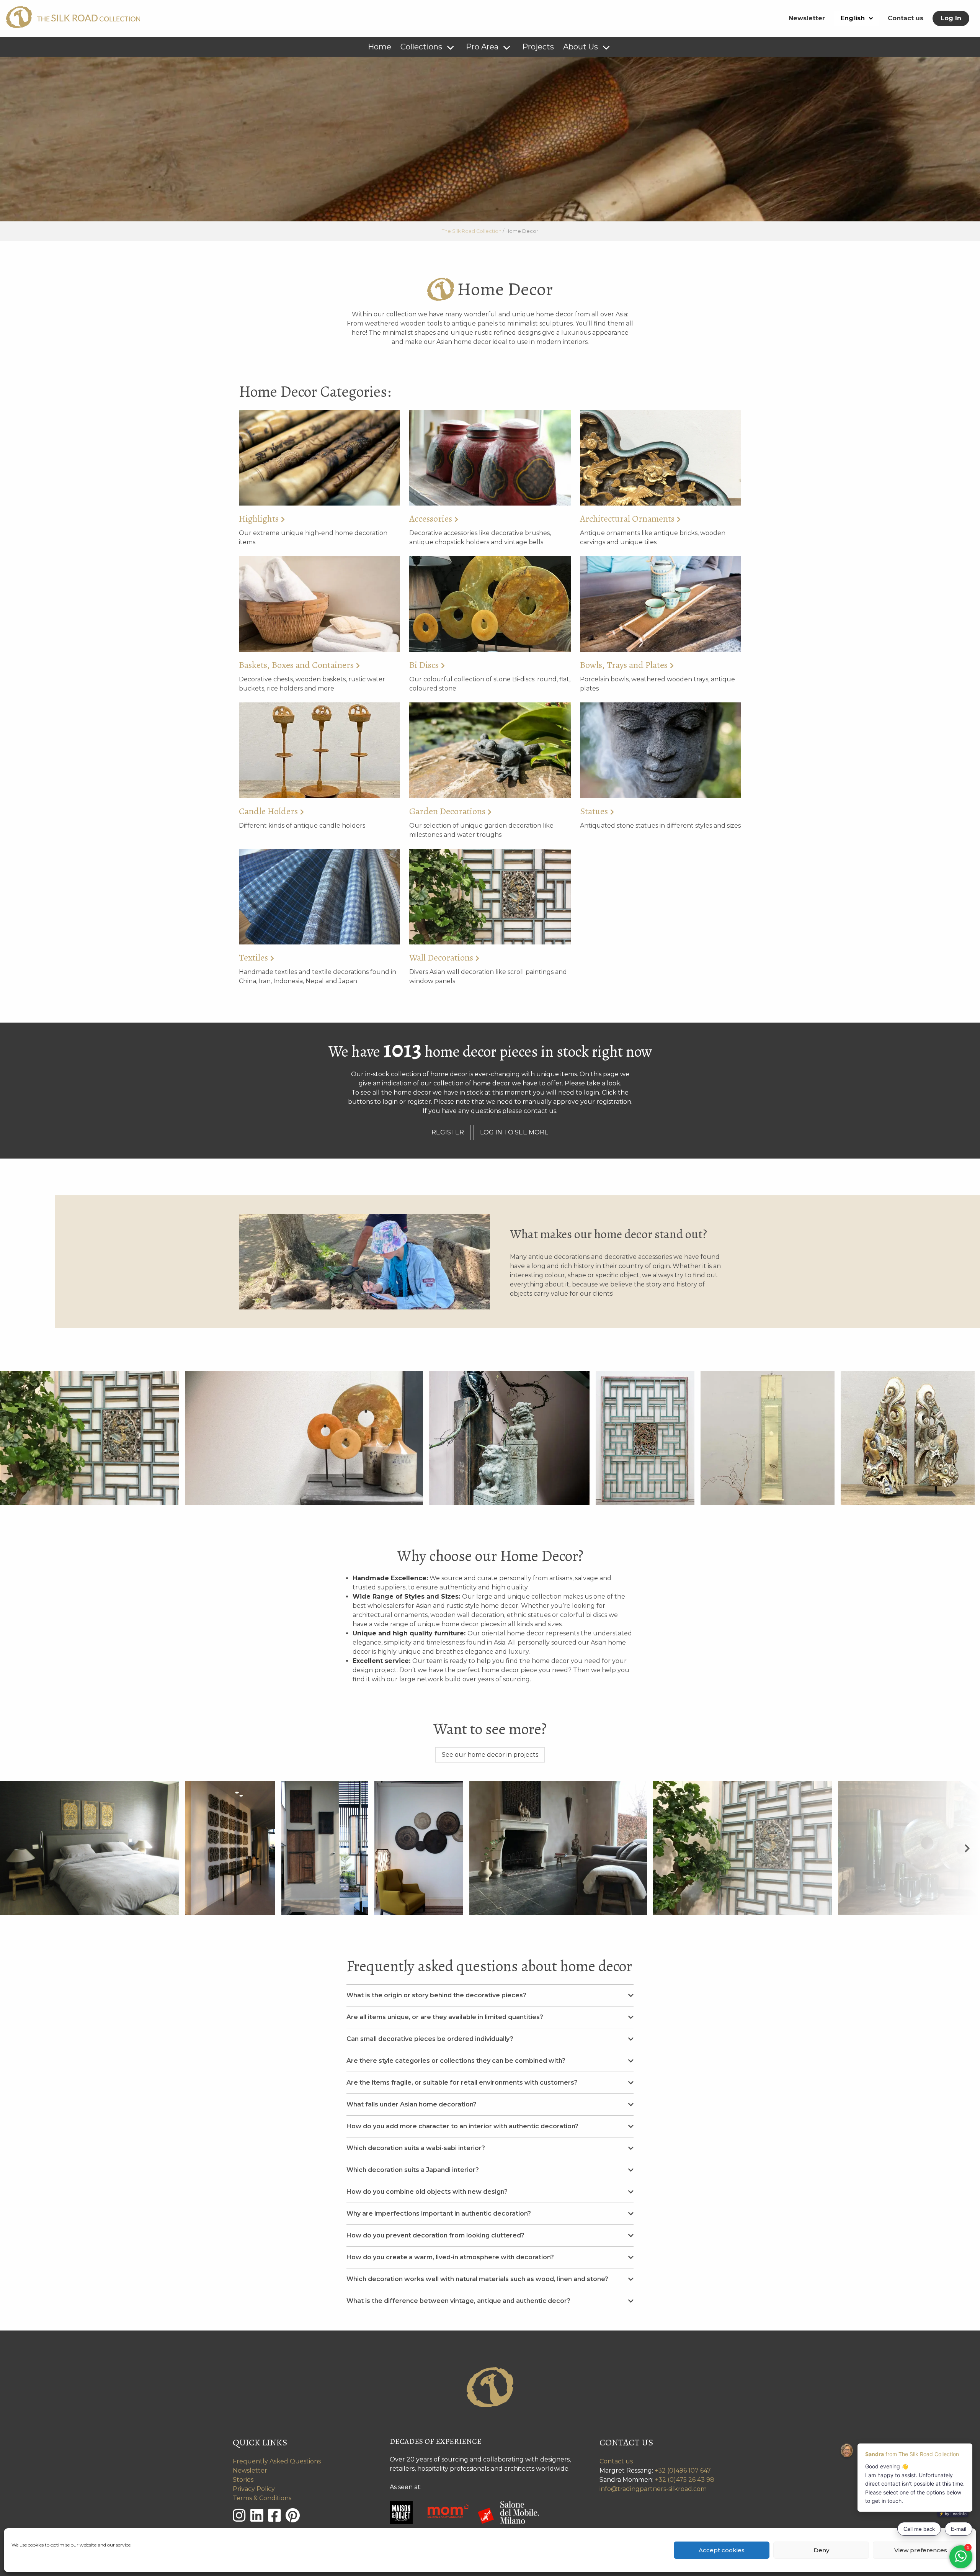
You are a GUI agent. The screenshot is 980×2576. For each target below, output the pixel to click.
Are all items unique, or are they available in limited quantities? (445, 2017)
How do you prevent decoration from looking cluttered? (435, 2235)
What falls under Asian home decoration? (412, 2104)
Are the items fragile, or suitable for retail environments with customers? (462, 2083)
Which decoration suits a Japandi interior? (413, 2170)
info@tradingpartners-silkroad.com (653, 2489)
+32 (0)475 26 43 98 (685, 2480)
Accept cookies (722, 2550)
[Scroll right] (967, 1848)
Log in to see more (514, 1132)
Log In (951, 18)
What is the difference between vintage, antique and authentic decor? (458, 2301)
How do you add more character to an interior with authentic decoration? (462, 2126)
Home (380, 47)
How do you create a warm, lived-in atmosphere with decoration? (450, 2257)
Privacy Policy (254, 2489)
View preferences (921, 2550)
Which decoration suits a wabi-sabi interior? (416, 2148)
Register (448, 1132)
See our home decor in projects (490, 1755)
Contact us (906, 18)
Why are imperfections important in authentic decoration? (439, 2213)
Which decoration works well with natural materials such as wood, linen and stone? (477, 2279)
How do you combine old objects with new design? (427, 2192)
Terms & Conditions (262, 2498)
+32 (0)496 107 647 (683, 2470)
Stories (243, 2480)
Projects (538, 47)
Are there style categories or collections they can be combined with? (456, 2061)
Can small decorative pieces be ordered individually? (430, 2039)
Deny (821, 2550)
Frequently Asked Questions (277, 2461)
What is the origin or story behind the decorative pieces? (436, 1995)
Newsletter (807, 18)
